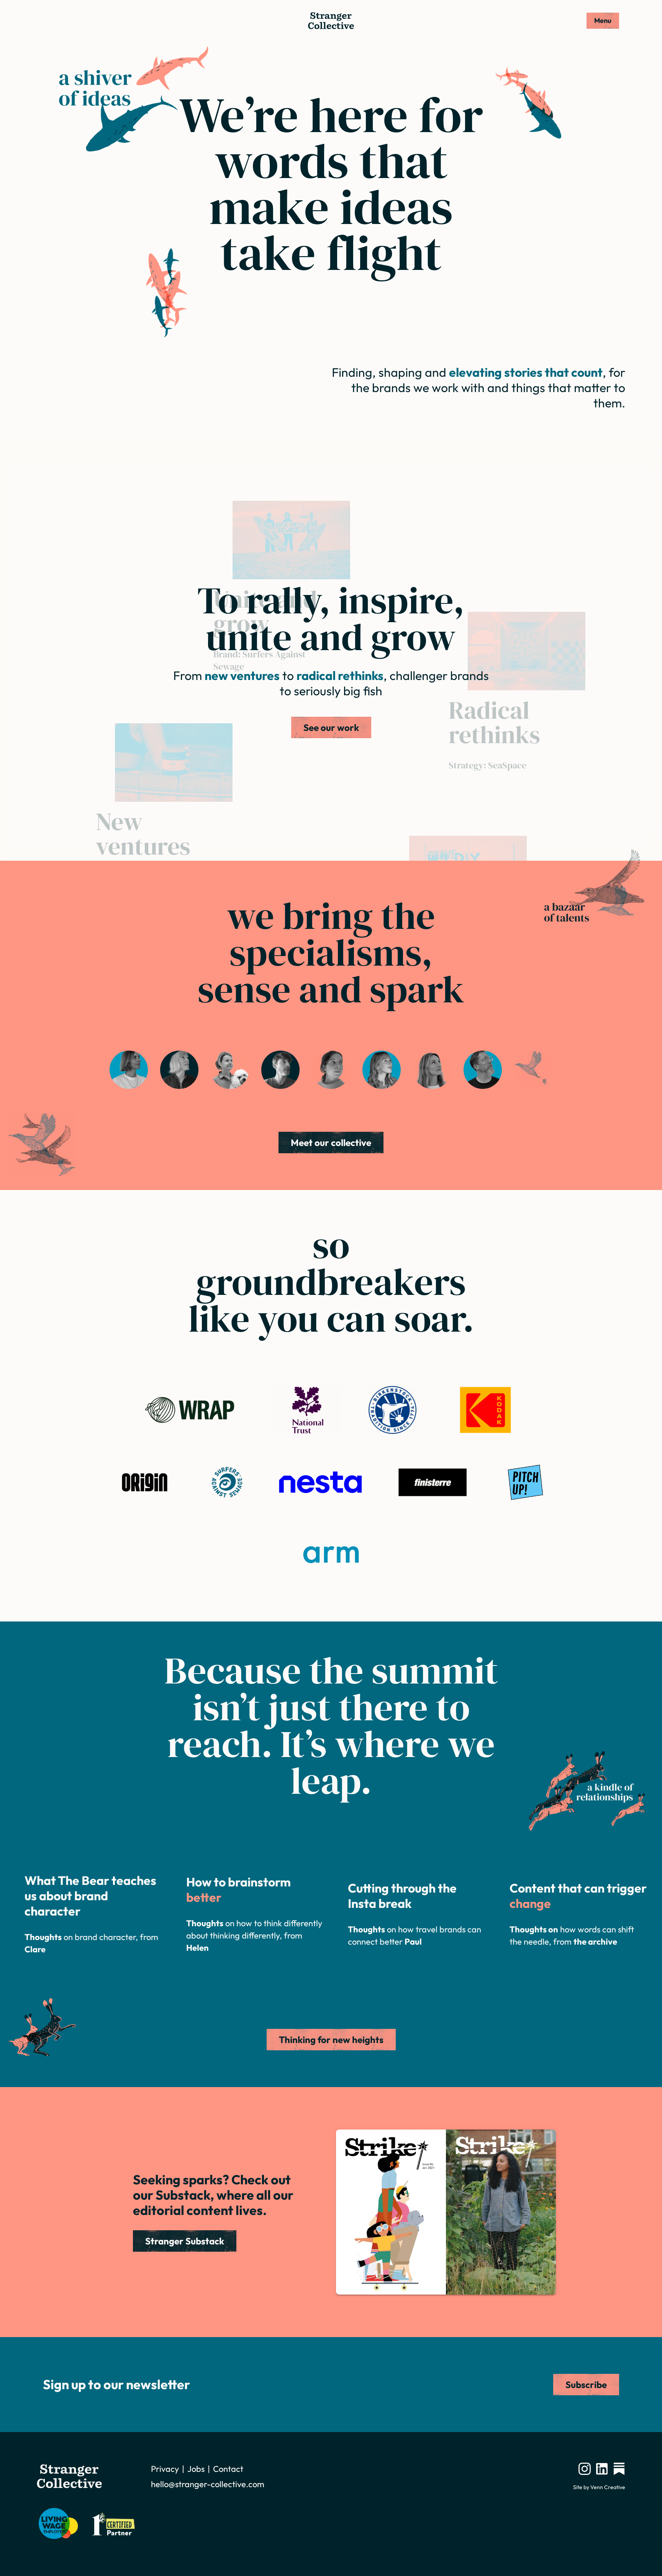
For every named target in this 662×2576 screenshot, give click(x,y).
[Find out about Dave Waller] (483, 1070)
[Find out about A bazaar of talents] (533, 1070)
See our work (331, 727)
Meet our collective (331, 1143)
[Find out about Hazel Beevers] (331, 1070)
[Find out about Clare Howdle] (129, 1070)
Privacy (165, 2469)
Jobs (196, 2469)
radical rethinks (340, 675)
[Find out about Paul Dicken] (280, 1070)
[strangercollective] (619, 2469)
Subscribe (586, 2385)
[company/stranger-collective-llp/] (602, 2469)
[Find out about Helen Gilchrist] (179, 1070)
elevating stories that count (526, 372)
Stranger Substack (185, 2241)
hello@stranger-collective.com (208, 2484)
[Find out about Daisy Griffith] (230, 1070)
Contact (228, 2469)
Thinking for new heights (331, 2040)
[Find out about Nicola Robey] (382, 1070)
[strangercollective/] (585, 2469)
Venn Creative (608, 2487)
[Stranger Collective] (331, 21)
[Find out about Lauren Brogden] (432, 1070)
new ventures (242, 675)
